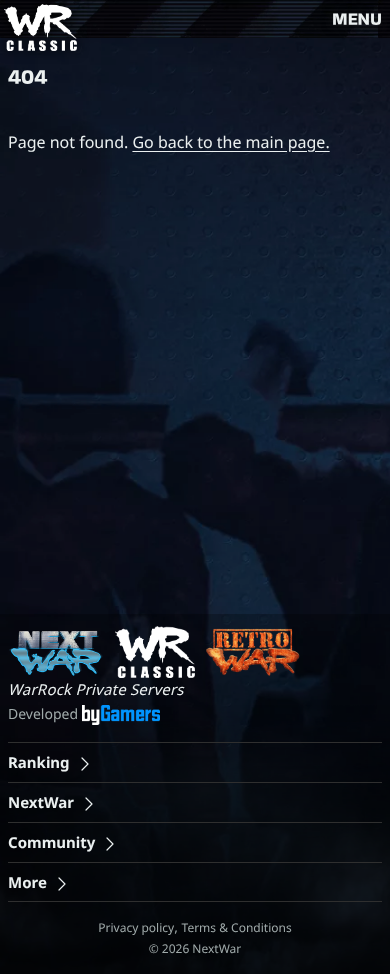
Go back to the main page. (230, 142)
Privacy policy (136, 927)
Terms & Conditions (237, 927)
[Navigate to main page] (38, 27)
